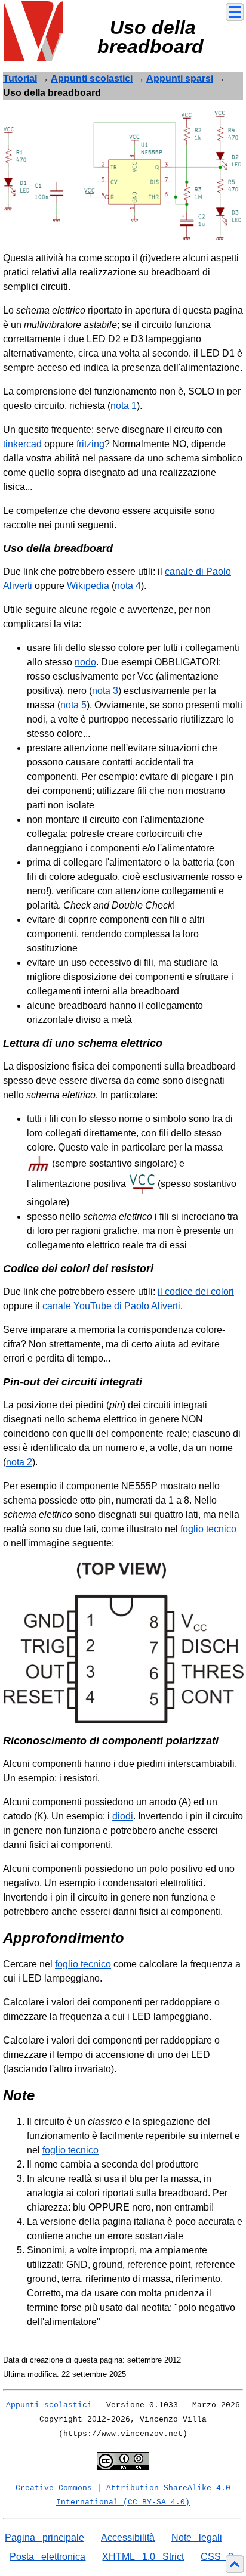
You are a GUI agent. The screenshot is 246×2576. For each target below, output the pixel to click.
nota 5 (73, 705)
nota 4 (128, 586)
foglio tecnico (208, 1529)
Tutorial (20, 78)
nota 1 (124, 406)
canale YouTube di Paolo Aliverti (111, 1306)
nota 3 (105, 691)
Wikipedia (88, 586)
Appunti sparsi (180, 78)
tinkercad (22, 444)
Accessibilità (128, 2538)
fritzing (90, 444)
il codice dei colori (196, 1292)
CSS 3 (217, 2557)
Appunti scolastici (92, 78)
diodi (123, 1816)
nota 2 (19, 1462)
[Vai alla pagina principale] (33, 30)
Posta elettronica (47, 2557)
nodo (85, 662)
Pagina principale (44, 2538)
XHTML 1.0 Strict (143, 2557)
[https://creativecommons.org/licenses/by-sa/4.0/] (123, 2460)
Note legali (197, 2538)
